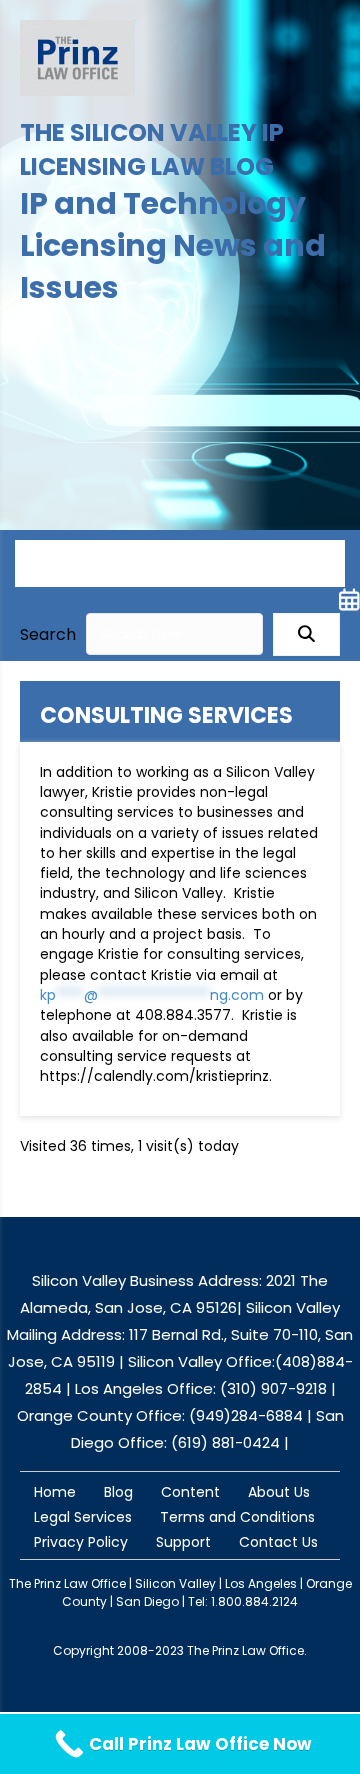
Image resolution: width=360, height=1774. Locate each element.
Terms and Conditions (237, 1517)
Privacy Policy (81, 1542)
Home (55, 1492)
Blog (118, 1492)
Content (190, 1492)
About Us (279, 1492)
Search (48, 634)
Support (183, 1542)
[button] (306, 634)
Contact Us (278, 1542)
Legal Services (83, 1517)
